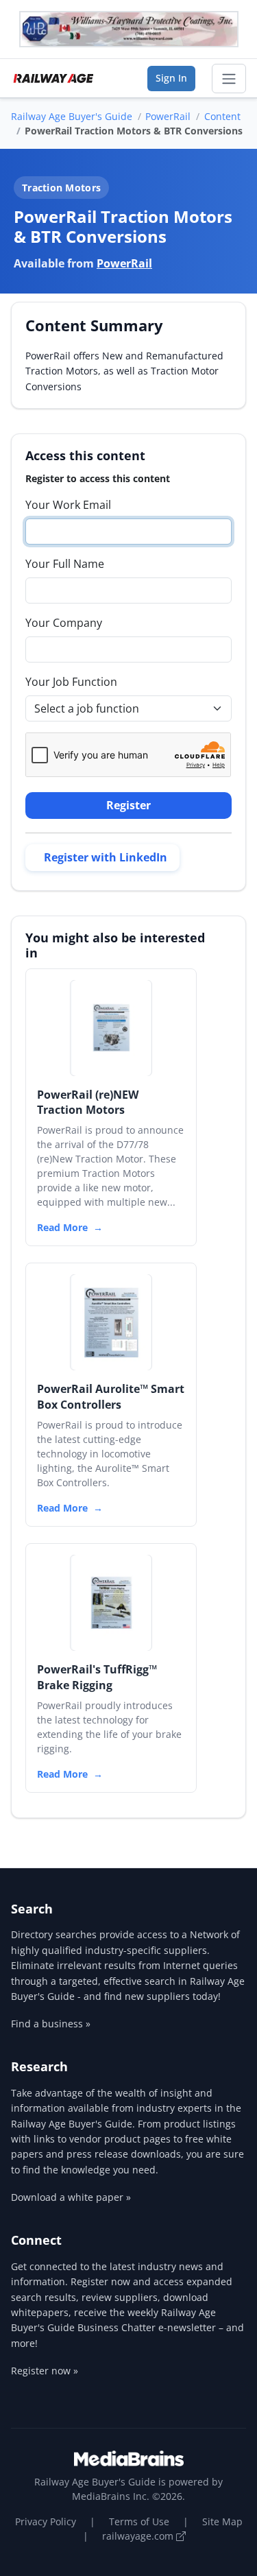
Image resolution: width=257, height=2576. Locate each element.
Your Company (64, 623)
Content (222, 116)
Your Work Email (68, 505)
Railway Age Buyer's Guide (72, 116)
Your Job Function (71, 682)
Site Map (222, 2521)
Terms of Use (139, 2521)
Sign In (171, 78)
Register (128, 805)
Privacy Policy (46, 2521)
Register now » (45, 2371)
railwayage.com (139, 2536)
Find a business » (51, 2024)
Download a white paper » (71, 2197)
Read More (62, 1227)
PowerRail (168, 116)
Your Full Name (65, 564)
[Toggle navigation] (229, 79)
